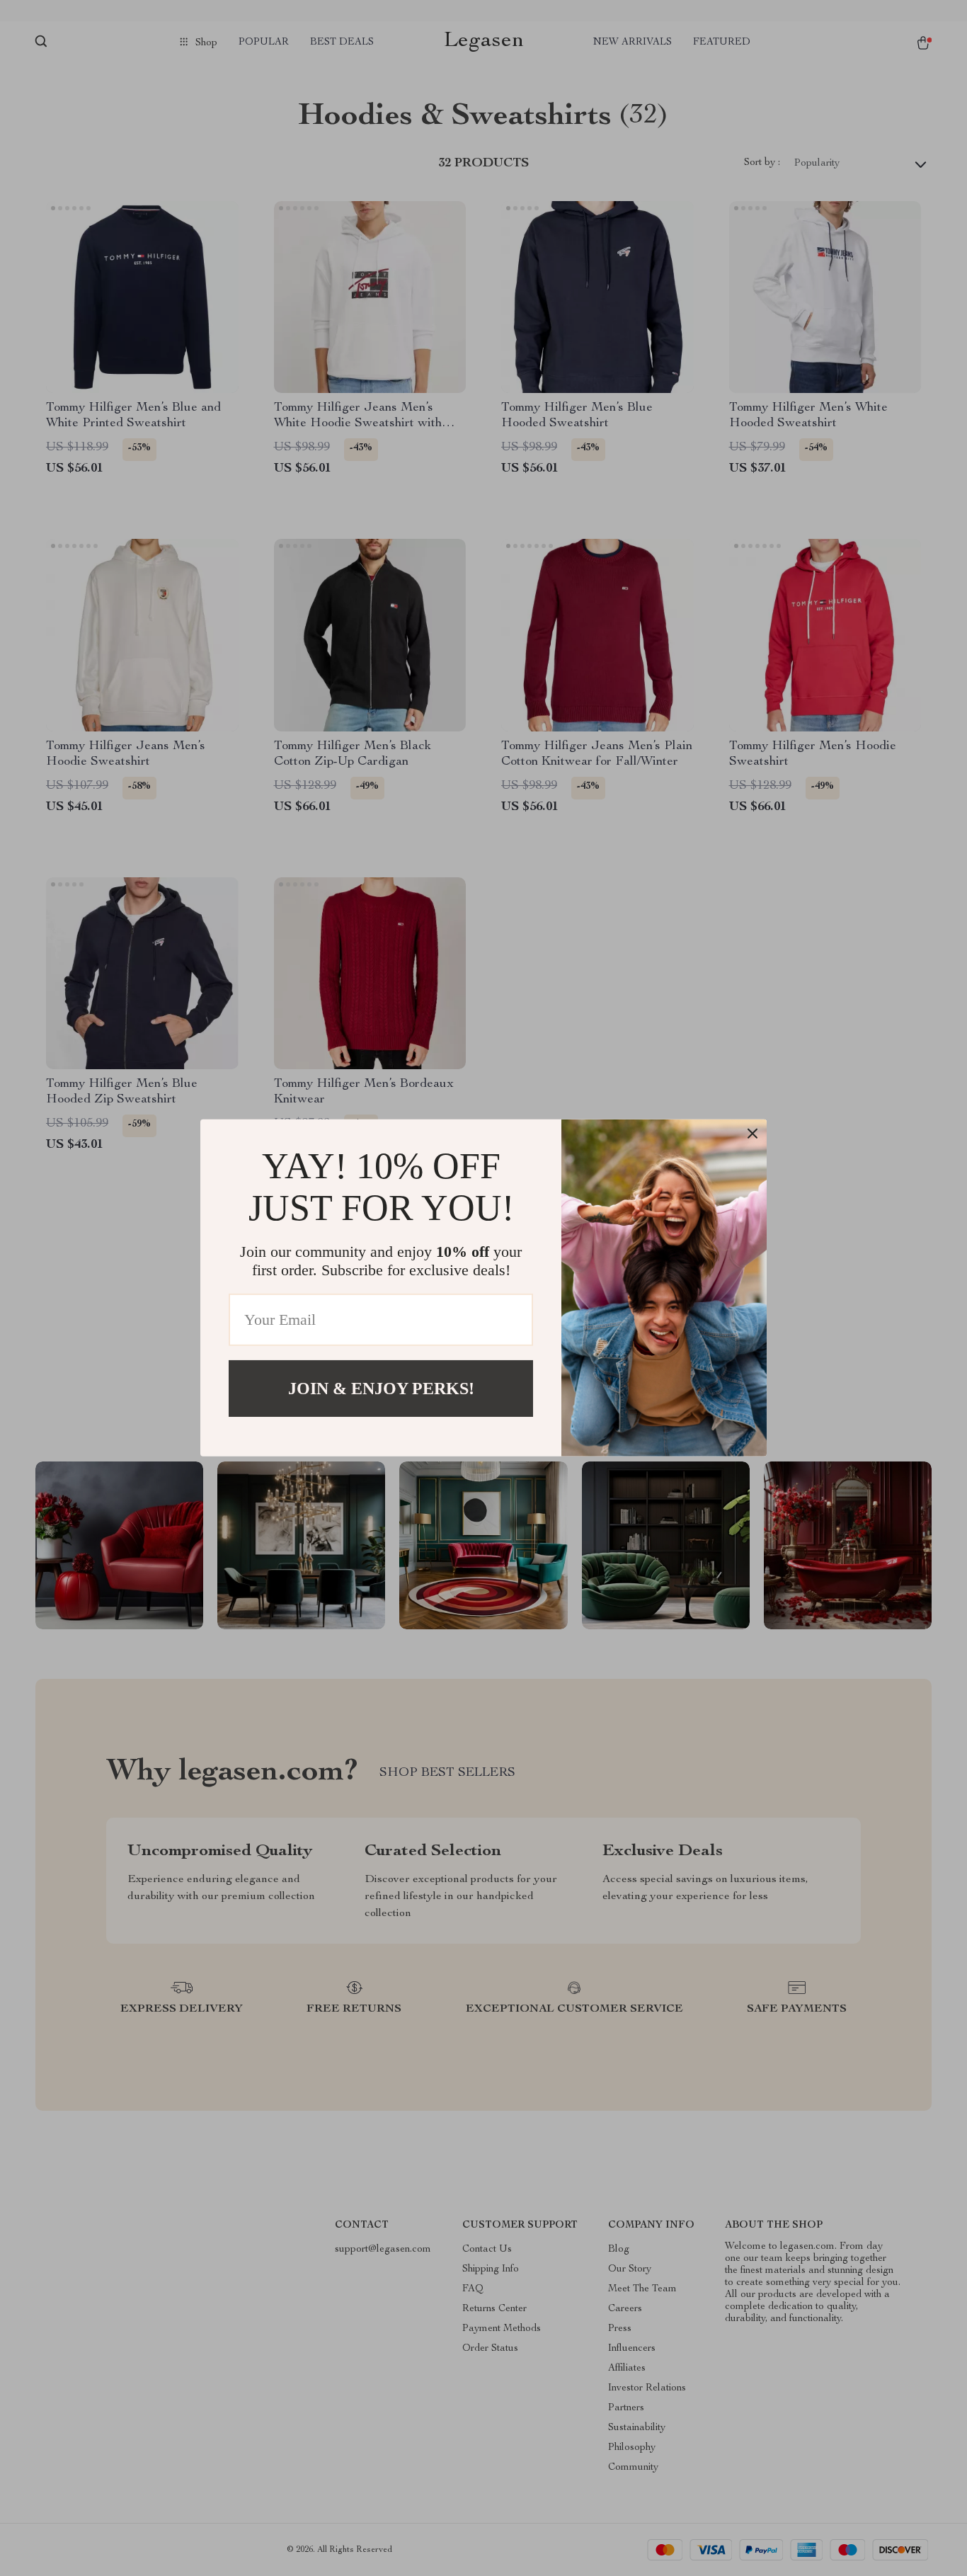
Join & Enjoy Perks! (381, 1389)
